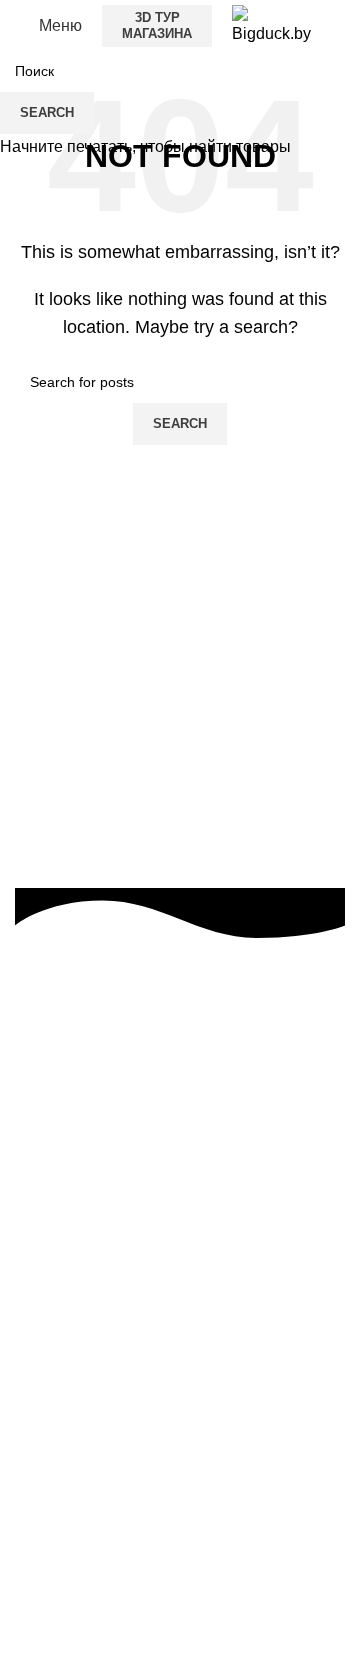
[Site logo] (271, 24)
